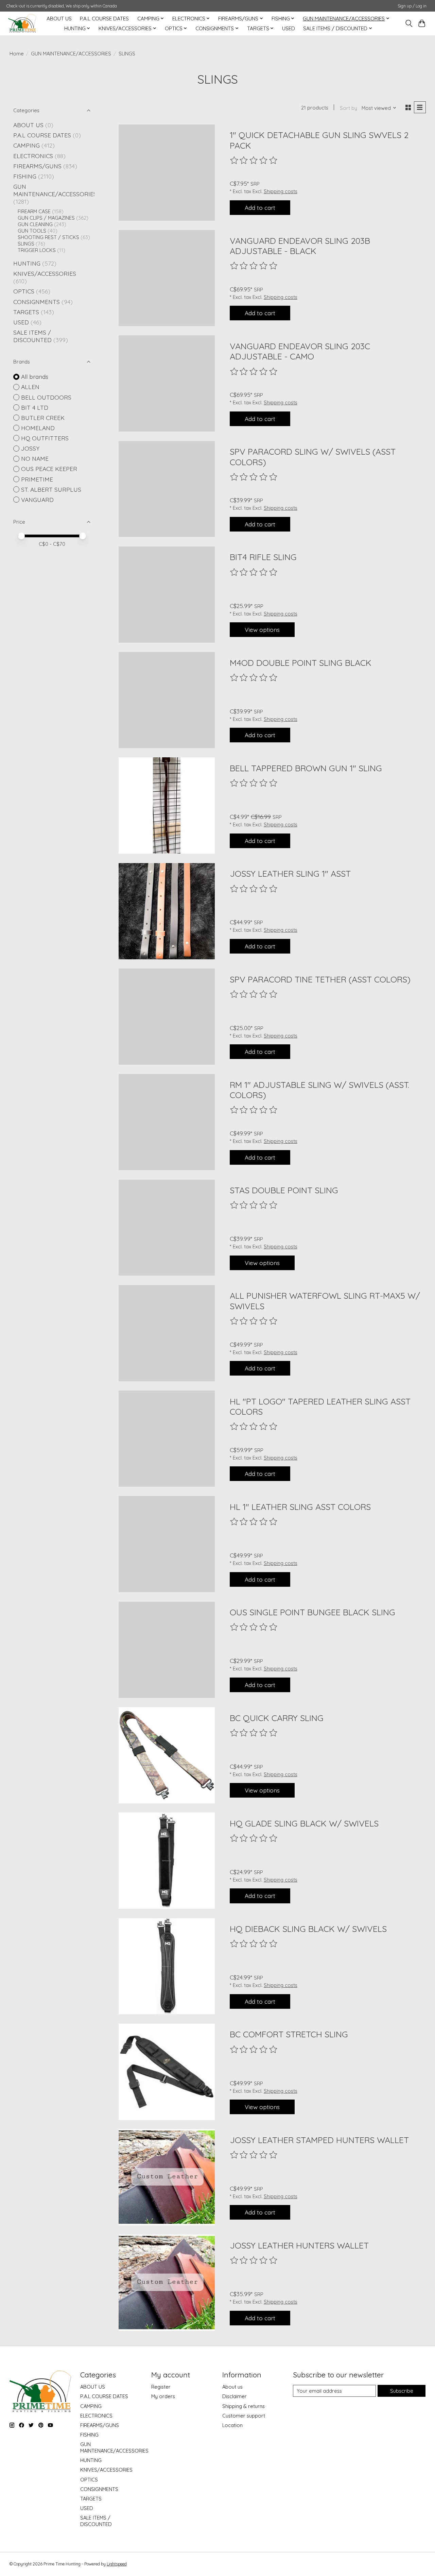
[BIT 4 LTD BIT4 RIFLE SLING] (167, 595)
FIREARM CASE (34, 211)
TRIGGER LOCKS (37, 250)
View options (262, 629)
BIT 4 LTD (35, 407)
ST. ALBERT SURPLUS (51, 489)
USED (289, 28)
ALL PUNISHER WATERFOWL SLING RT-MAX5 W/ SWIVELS (325, 1301)
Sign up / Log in (412, 6)
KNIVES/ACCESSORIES (45, 273)
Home (17, 54)
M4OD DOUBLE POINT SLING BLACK (301, 663)
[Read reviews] (254, 161)
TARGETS (26, 312)
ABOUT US (59, 19)
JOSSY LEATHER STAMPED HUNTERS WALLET (319, 2140)
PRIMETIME (37, 479)
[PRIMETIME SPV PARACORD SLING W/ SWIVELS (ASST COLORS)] (167, 489)
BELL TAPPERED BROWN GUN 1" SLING (306, 768)
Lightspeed (117, 2564)
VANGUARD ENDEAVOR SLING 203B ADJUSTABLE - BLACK (300, 246)
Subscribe (402, 2391)
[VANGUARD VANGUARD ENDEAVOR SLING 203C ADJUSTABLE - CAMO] (167, 383)
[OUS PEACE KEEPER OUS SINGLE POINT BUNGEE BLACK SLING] (167, 1650)
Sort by (349, 108)
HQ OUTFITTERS (45, 438)
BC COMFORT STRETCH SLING (289, 2034)
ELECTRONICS (33, 156)
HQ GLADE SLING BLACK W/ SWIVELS (304, 1823)
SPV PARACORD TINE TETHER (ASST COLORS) (320, 979)
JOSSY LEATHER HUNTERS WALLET (299, 2245)
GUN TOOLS (32, 231)
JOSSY (30, 448)
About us (232, 2387)
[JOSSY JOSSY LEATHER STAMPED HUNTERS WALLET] (167, 2177)
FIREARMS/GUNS (37, 166)
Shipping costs (281, 191)
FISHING (25, 176)
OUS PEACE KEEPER (49, 469)
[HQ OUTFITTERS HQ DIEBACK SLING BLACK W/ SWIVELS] (167, 1966)
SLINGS (26, 244)
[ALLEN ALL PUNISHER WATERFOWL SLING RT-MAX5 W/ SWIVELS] (167, 1333)
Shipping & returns (243, 2406)
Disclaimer (234, 2396)
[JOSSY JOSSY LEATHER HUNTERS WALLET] (167, 2283)
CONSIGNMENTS (37, 302)
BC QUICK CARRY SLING (277, 1718)
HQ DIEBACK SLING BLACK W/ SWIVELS (308, 1929)
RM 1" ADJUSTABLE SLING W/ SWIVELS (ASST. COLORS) (319, 1090)
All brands (35, 376)
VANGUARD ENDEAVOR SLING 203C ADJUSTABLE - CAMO (300, 351)
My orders (163, 2396)
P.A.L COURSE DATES (104, 19)
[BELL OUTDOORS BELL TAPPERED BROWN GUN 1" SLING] (167, 805)
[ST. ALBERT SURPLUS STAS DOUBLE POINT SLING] (167, 1228)
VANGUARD (37, 500)
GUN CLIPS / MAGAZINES (46, 218)
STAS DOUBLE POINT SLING (284, 1190)
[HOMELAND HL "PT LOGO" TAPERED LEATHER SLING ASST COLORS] (167, 1439)
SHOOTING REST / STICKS (48, 237)
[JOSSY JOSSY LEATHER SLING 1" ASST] (167, 911)
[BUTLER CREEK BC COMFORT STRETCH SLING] (167, 2072)
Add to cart (260, 207)
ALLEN (30, 387)
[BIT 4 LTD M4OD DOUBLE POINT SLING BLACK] (167, 700)
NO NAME (35, 458)
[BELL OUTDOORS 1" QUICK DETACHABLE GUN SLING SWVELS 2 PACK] (167, 173)
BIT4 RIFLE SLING (263, 557)
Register (161, 2387)
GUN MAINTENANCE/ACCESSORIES (71, 54)
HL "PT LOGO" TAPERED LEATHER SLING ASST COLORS (320, 1406)
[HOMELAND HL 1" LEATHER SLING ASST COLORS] (167, 1544)
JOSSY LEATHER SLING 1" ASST (290, 873)
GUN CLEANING (35, 224)
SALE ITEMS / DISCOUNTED (32, 336)
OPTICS (24, 291)
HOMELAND (38, 428)
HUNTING (27, 263)
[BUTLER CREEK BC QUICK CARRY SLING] (167, 1755)
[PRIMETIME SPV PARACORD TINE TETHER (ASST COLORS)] (167, 1017)
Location (232, 2425)
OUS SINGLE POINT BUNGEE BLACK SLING (312, 1612)
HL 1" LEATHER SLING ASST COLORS (300, 1507)
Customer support (244, 2416)
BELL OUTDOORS (46, 397)
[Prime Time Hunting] (22, 23)
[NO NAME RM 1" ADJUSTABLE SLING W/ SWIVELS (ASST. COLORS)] (167, 1122)
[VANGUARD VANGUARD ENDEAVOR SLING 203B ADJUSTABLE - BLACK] (167, 278)
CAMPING (27, 145)
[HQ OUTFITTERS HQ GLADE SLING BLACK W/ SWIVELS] (167, 1861)
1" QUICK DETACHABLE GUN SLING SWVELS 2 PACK (319, 140)
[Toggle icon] (409, 23)
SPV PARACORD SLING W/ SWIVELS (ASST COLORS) (313, 457)
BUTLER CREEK (43, 418)
